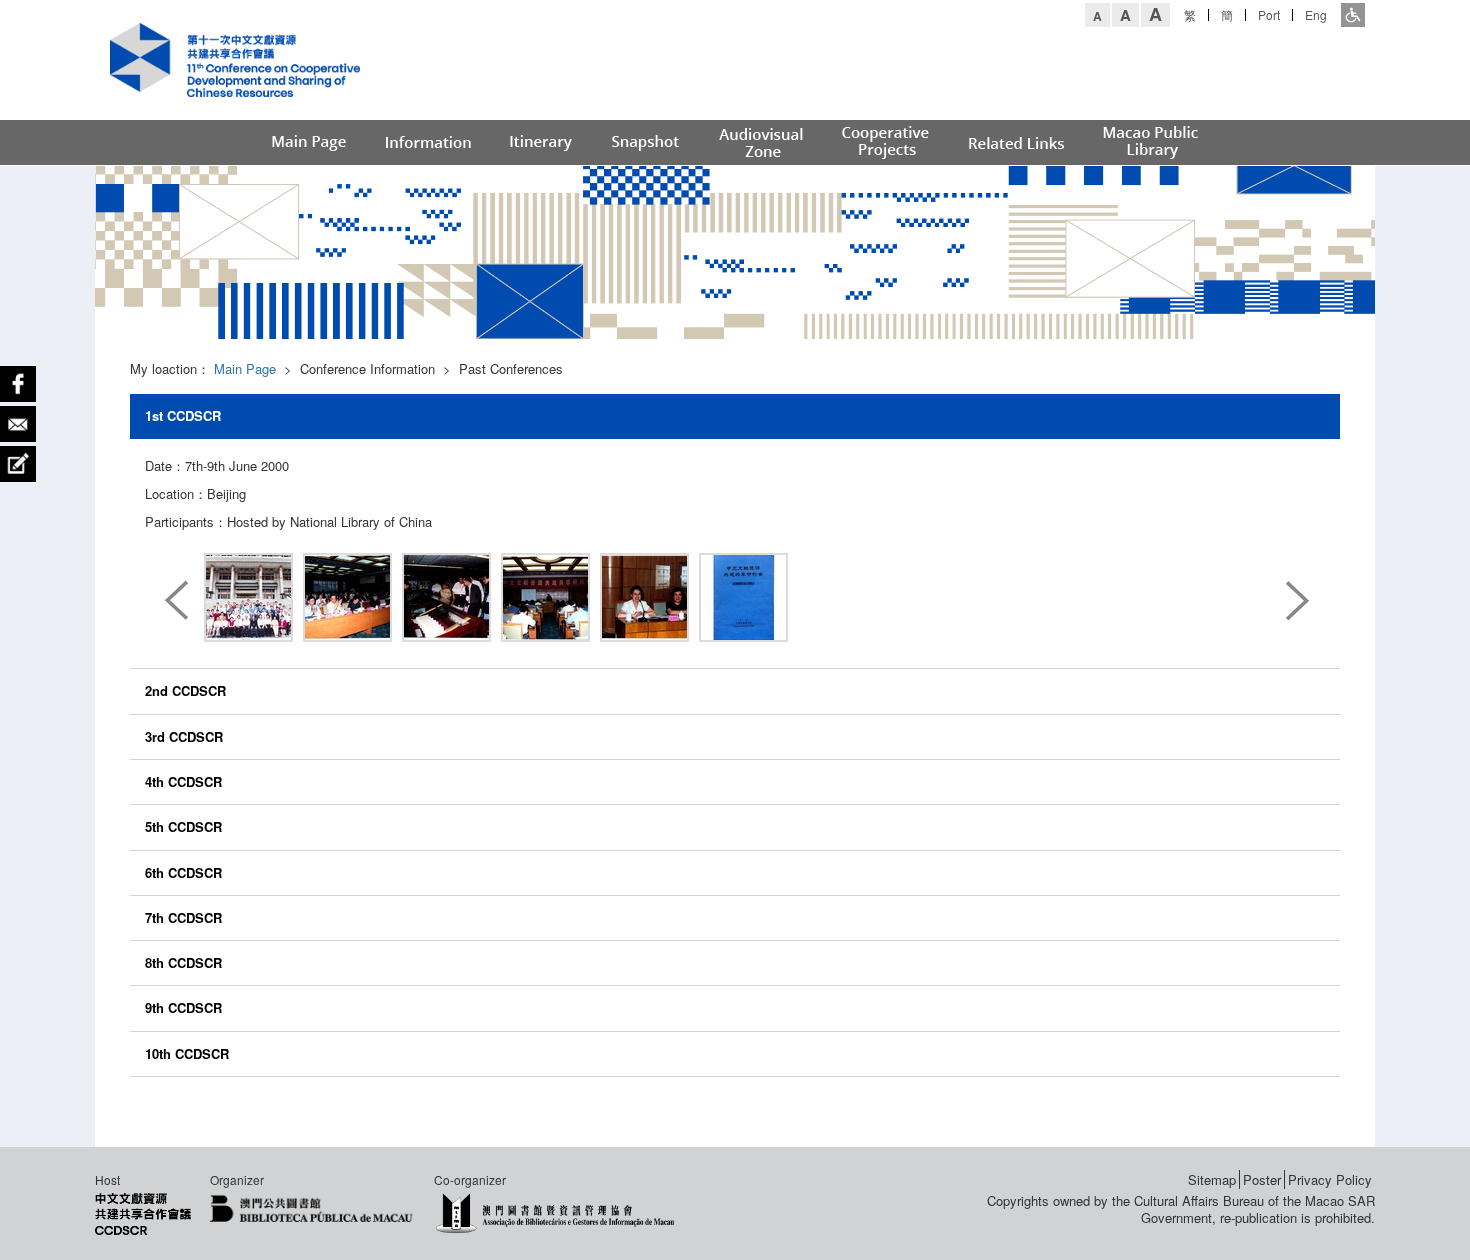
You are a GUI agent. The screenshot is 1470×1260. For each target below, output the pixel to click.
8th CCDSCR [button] (183, 962)
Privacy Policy (1330, 1179)
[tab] (735, 416)
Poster (1262, 1179)
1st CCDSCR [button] (183, 415)
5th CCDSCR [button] (183, 826)
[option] (248, 600)
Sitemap (1212, 1179)
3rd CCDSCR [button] (184, 736)
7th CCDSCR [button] (183, 917)
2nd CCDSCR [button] (185, 690)
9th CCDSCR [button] (183, 1007)
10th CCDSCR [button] (187, 1053)
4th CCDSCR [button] (183, 781)
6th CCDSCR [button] (183, 872)
